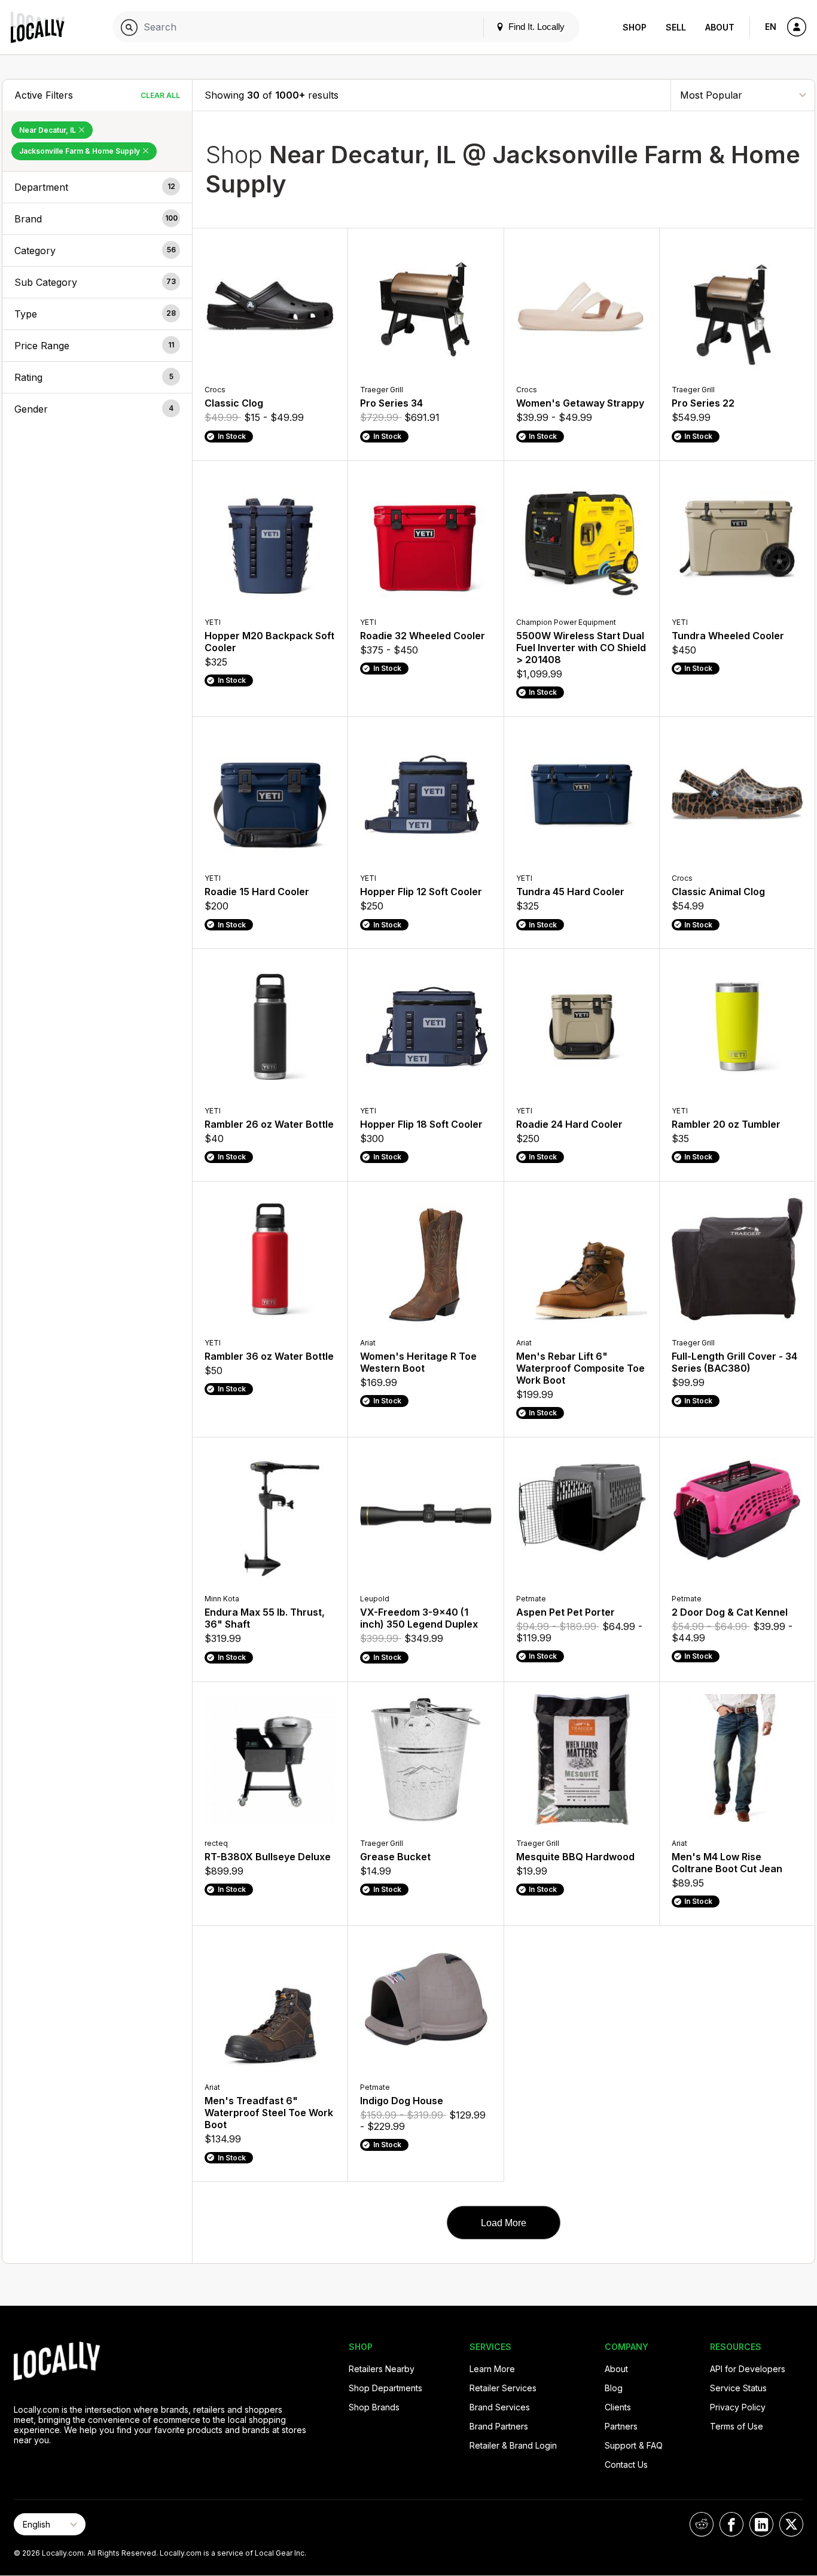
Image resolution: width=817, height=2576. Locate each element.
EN (771, 27)
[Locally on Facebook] (731, 2524)
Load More (504, 2223)
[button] (97, 187)
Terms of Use (737, 2426)
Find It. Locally (535, 27)
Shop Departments (385, 2388)
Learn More (492, 2369)
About (720, 27)
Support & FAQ (634, 2445)
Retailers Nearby (382, 2369)
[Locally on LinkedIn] (761, 2524)
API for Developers (748, 2369)
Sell (676, 27)
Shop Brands (374, 2407)
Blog (614, 2388)
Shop (635, 27)
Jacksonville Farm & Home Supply (80, 151)
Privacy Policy (738, 2407)
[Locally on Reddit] (702, 2524)
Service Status (738, 2388)
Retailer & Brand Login (513, 2445)
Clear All (160, 95)
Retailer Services (503, 2388)
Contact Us (626, 2464)
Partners (621, 2426)
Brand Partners (499, 2426)
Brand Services (500, 2407)
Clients (618, 2407)
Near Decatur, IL (48, 130)
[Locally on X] (791, 2524)
